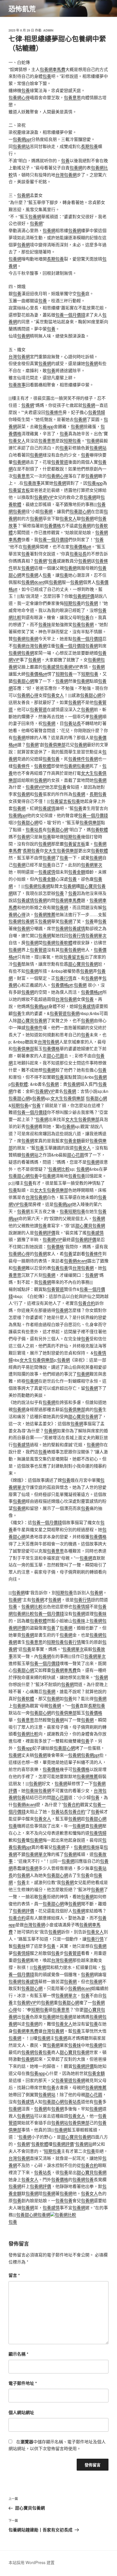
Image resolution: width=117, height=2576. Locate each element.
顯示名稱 (18, 2354)
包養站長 (78, 554)
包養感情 (51, 667)
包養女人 (17, 440)
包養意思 (72, 97)
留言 (14, 2275)
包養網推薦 (45, 914)
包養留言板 (19, 490)
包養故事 (17, 384)
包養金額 (77, 872)
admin (48, 30)
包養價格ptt (80, 546)
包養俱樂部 (55, 744)
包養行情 (77, 935)
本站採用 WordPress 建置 (32, 2562)
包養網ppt (22, 139)
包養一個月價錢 (70, 315)
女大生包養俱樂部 (61, 850)
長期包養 (89, 146)
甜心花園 (55, 1055)
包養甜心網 (80, 511)
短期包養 (72, 440)
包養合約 (87, 1303)
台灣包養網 (66, 175)
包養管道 (60, 462)
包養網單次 (92, 865)
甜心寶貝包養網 (83, 964)
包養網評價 (84, 596)
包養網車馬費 (53, 69)
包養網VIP (44, 497)
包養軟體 (43, 766)
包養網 (76, 167)
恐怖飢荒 (22, 9)
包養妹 (45, 624)
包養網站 (21, 146)
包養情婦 (97, 412)
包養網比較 (59, 1169)
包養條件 (54, 412)
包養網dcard (33, 582)
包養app (46, 426)
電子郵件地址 (23, 2383)
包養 (47, 76)
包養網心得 (19, 97)
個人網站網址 (21, 2412)
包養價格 (53, 525)
